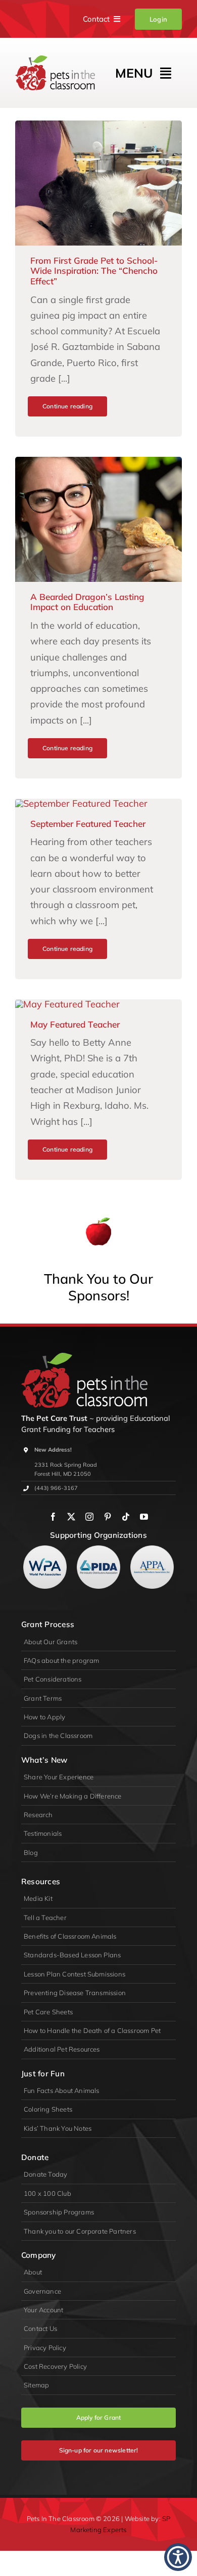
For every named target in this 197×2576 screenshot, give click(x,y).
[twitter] (71, 1517)
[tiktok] (126, 1517)
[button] (178, 2557)
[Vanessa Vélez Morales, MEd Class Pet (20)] (98, 125)
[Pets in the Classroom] (55, 60)
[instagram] (89, 1517)
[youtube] (144, 1517)
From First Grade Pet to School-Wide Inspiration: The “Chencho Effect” (94, 271)
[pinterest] (108, 1517)
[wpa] (45, 1550)
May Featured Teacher (75, 1024)
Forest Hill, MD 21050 (63, 1474)
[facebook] (53, 1517)
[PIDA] (98, 1550)
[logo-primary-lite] (84, 1357)
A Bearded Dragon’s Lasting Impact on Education (87, 602)
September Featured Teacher (88, 824)
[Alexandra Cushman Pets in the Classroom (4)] (98, 461)
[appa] (152, 1550)
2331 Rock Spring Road (66, 1465)
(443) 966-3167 (56, 1488)
